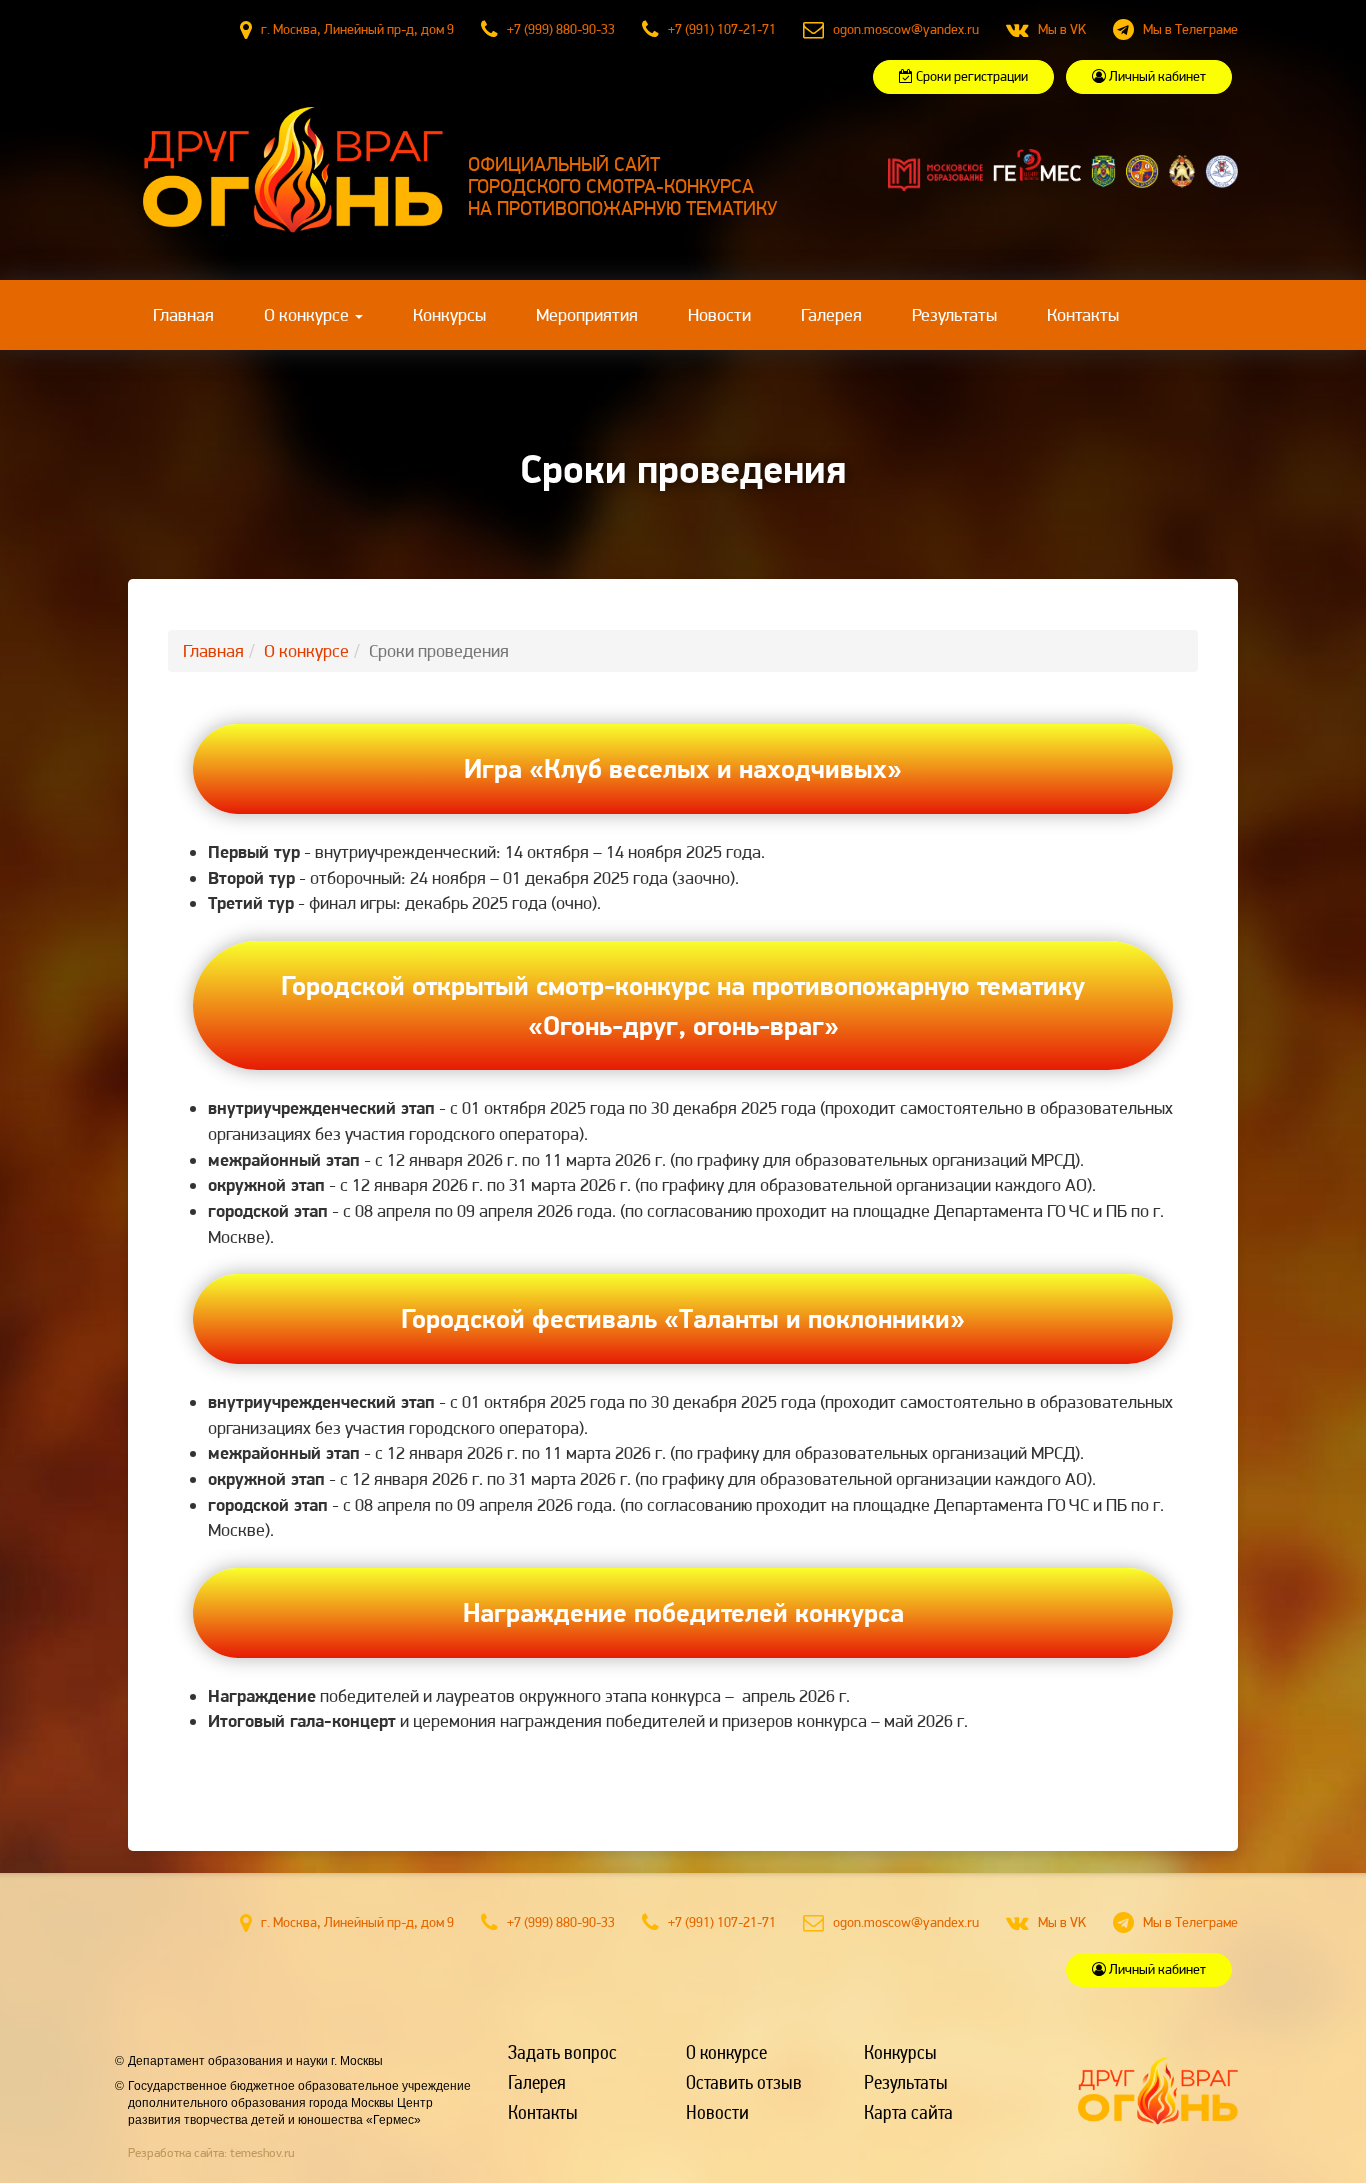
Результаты (954, 314)
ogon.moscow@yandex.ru (906, 29)
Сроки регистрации (970, 76)
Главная (196, 314)
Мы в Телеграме (1190, 29)
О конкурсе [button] (308, 314)
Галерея (831, 314)
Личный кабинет (1156, 76)
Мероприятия (587, 314)
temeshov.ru (262, 2152)
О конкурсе (306, 650)
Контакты (1083, 314)
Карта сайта (908, 2111)
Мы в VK (1062, 29)
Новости (719, 314)
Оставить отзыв (744, 2081)
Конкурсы (449, 314)
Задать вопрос (562, 2051)
